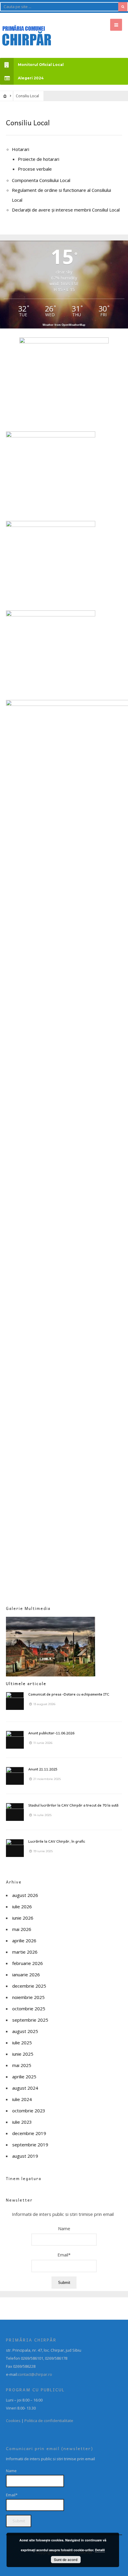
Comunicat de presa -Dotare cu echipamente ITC (69, 1694)
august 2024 (25, 2088)
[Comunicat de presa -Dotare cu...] (15, 1701)
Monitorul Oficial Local (41, 65)
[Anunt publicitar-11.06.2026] (15, 1740)
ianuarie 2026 (26, 1975)
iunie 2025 (23, 2054)
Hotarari (21, 149)
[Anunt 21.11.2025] (15, 1776)
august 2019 (25, 2156)
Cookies (13, 2421)
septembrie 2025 (30, 2020)
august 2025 (25, 2031)
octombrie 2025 (29, 2009)
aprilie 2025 (24, 2077)
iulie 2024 (22, 2099)
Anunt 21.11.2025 (43, 1769)
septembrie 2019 (30, 2145)
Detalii (100, 2550)
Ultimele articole (26, 1683)
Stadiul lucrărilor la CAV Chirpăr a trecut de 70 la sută (73, 1805)
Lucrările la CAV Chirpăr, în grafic (57, 1841)
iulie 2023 (22, 2122)
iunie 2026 (23, 1918)
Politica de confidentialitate (49, 2421)
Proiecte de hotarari (39, 159)
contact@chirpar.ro (35, 2374)
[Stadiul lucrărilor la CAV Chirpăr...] (15, 1812)
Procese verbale (35, 169)
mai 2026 (22, 1929)
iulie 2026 (22, 1906)
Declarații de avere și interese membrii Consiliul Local (66, 210)
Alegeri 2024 (31, 78)
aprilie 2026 (24, 1941)
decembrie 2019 (29, 2133)
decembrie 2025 (29, 1986)
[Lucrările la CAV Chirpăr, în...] (15, 1848)
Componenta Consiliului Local (41, 180)
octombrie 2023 (29, 2111)
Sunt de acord (66, 2560)
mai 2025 (22, 2065)
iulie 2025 (22, 2043)
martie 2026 (25, 1952)
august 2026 (25, 1895)
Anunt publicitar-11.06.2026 (51, 1733)
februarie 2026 (28, 1963)
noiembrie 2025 (28, 1997)
